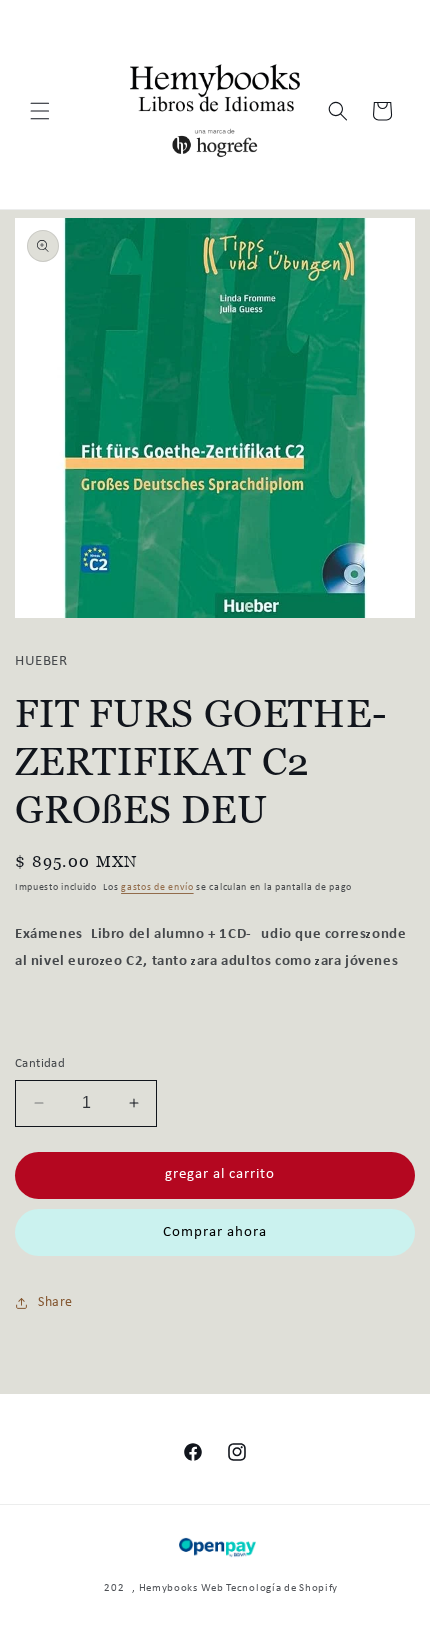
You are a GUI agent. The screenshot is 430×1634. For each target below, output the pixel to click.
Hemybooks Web (181, 1588)
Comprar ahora (215, 1232)
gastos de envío (157, 887)
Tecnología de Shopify (282, 1588)
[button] (40, 111)
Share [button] (55, 1302)
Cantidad (40, 1063)
